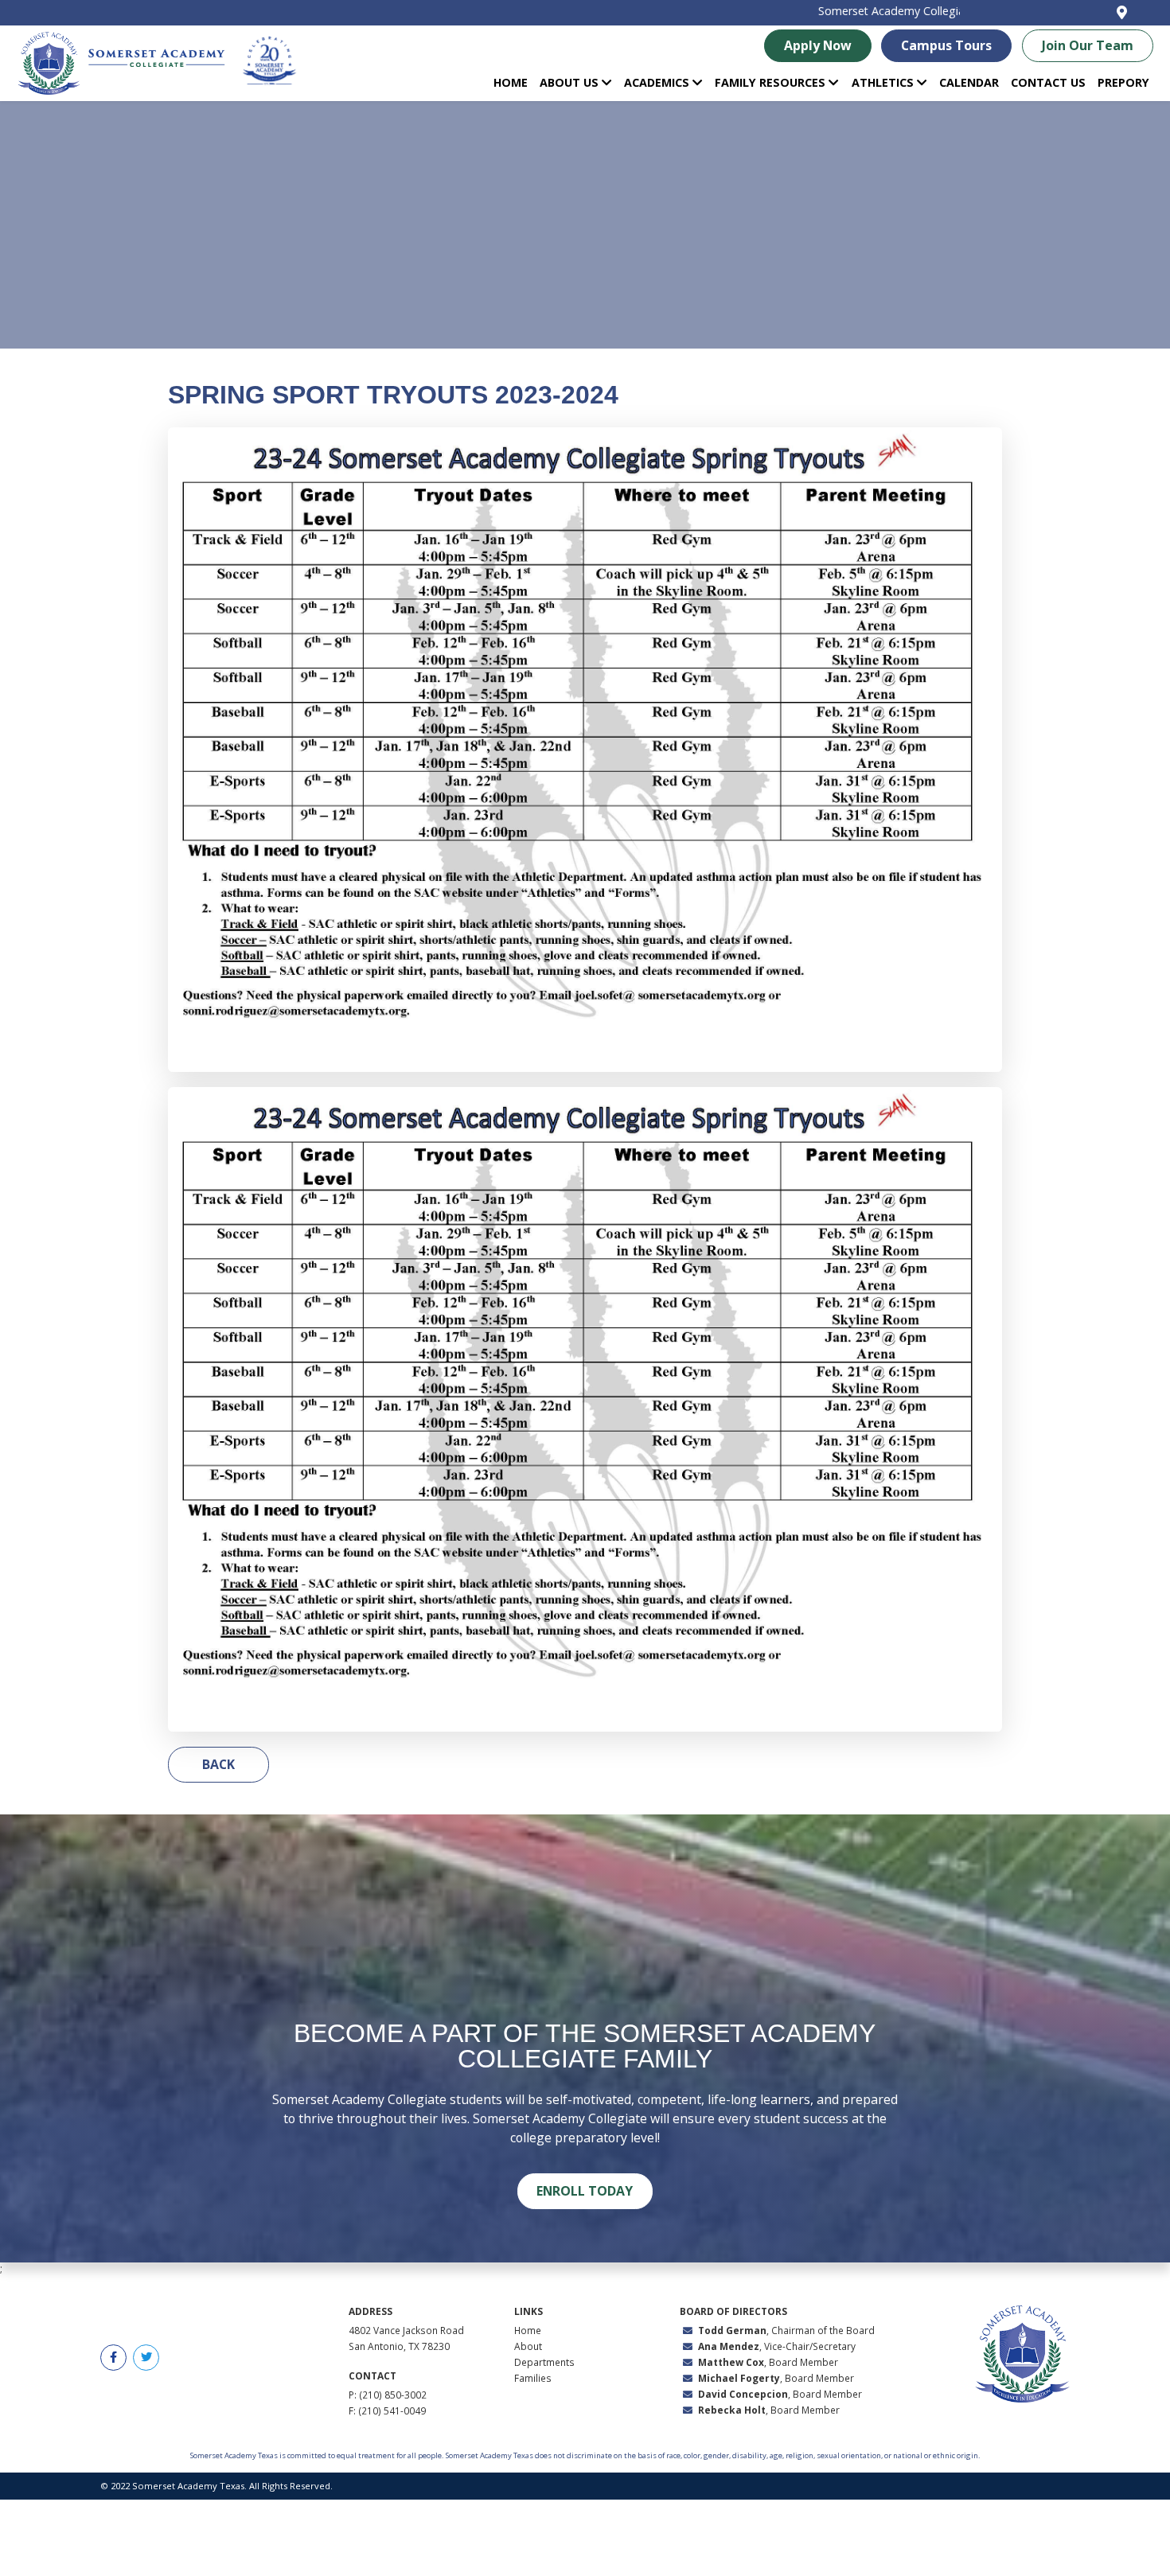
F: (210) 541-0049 (387, 2410)
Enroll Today (585, 2191)
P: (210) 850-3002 (388, 2395)
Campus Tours (946, 45)
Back (218, 1764)
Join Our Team (1088, 45)
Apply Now (818, 45)
